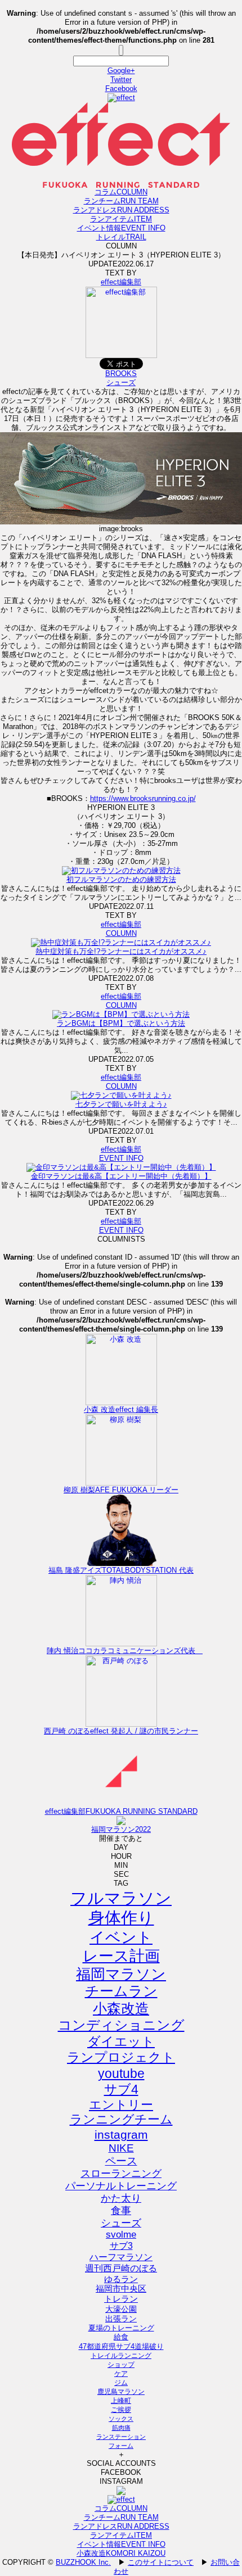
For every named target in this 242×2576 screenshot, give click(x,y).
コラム (121, 192)
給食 (121, 2337)
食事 (121, 2211)
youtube (121, 2074)
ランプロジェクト (121, 2057)
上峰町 (121, 2401)
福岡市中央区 (121, 2289)
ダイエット (121, 2041)
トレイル (121, 237)
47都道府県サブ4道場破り (121, 2346)
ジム (121, 2383)
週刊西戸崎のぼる (121, 2268)
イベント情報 (121, 228)
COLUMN (121, 933)
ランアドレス (121, 210)
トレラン (121, 2299)
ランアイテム (121, 219)
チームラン (121, 1991)
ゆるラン (121, 2279)
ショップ (121, 2365)
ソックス (121, 2419)
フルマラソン (121, 1898)
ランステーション (121, 2437)
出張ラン (121, 2319)
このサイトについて (161, 2562)
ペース (121, 2161)
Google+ (121, 71)
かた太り (121, 2198)
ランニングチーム (121, 2119)
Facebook (121, 89)
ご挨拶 (121, 2410)
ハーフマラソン (121, 2257)
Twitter (121, 80)
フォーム (121, 2446)
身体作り (121, 1918)
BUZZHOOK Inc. (83, 2562)
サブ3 (121, 2245)
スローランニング (121, 2174)
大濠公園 (121, 2309)
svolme (121, 2235)
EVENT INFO (121, 1158)
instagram (121, 2134)
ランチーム (121, 201)
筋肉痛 (121, 2428)
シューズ (121, 382)
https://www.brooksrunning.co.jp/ (143, 798)
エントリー (121, 2105)
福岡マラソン (121, 1974)
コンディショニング (121, 2025)
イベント (121, 1937)
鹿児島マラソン (121, 2392)
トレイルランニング (121, 2356)
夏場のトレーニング (121, 2328)
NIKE (121, 2148)
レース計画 (121, 1956)
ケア (121, 2374)
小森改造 (121, 2009)
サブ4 (121, 2089)
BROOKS (121, 374)
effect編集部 (121, 282)
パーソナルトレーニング (121, 2186)
